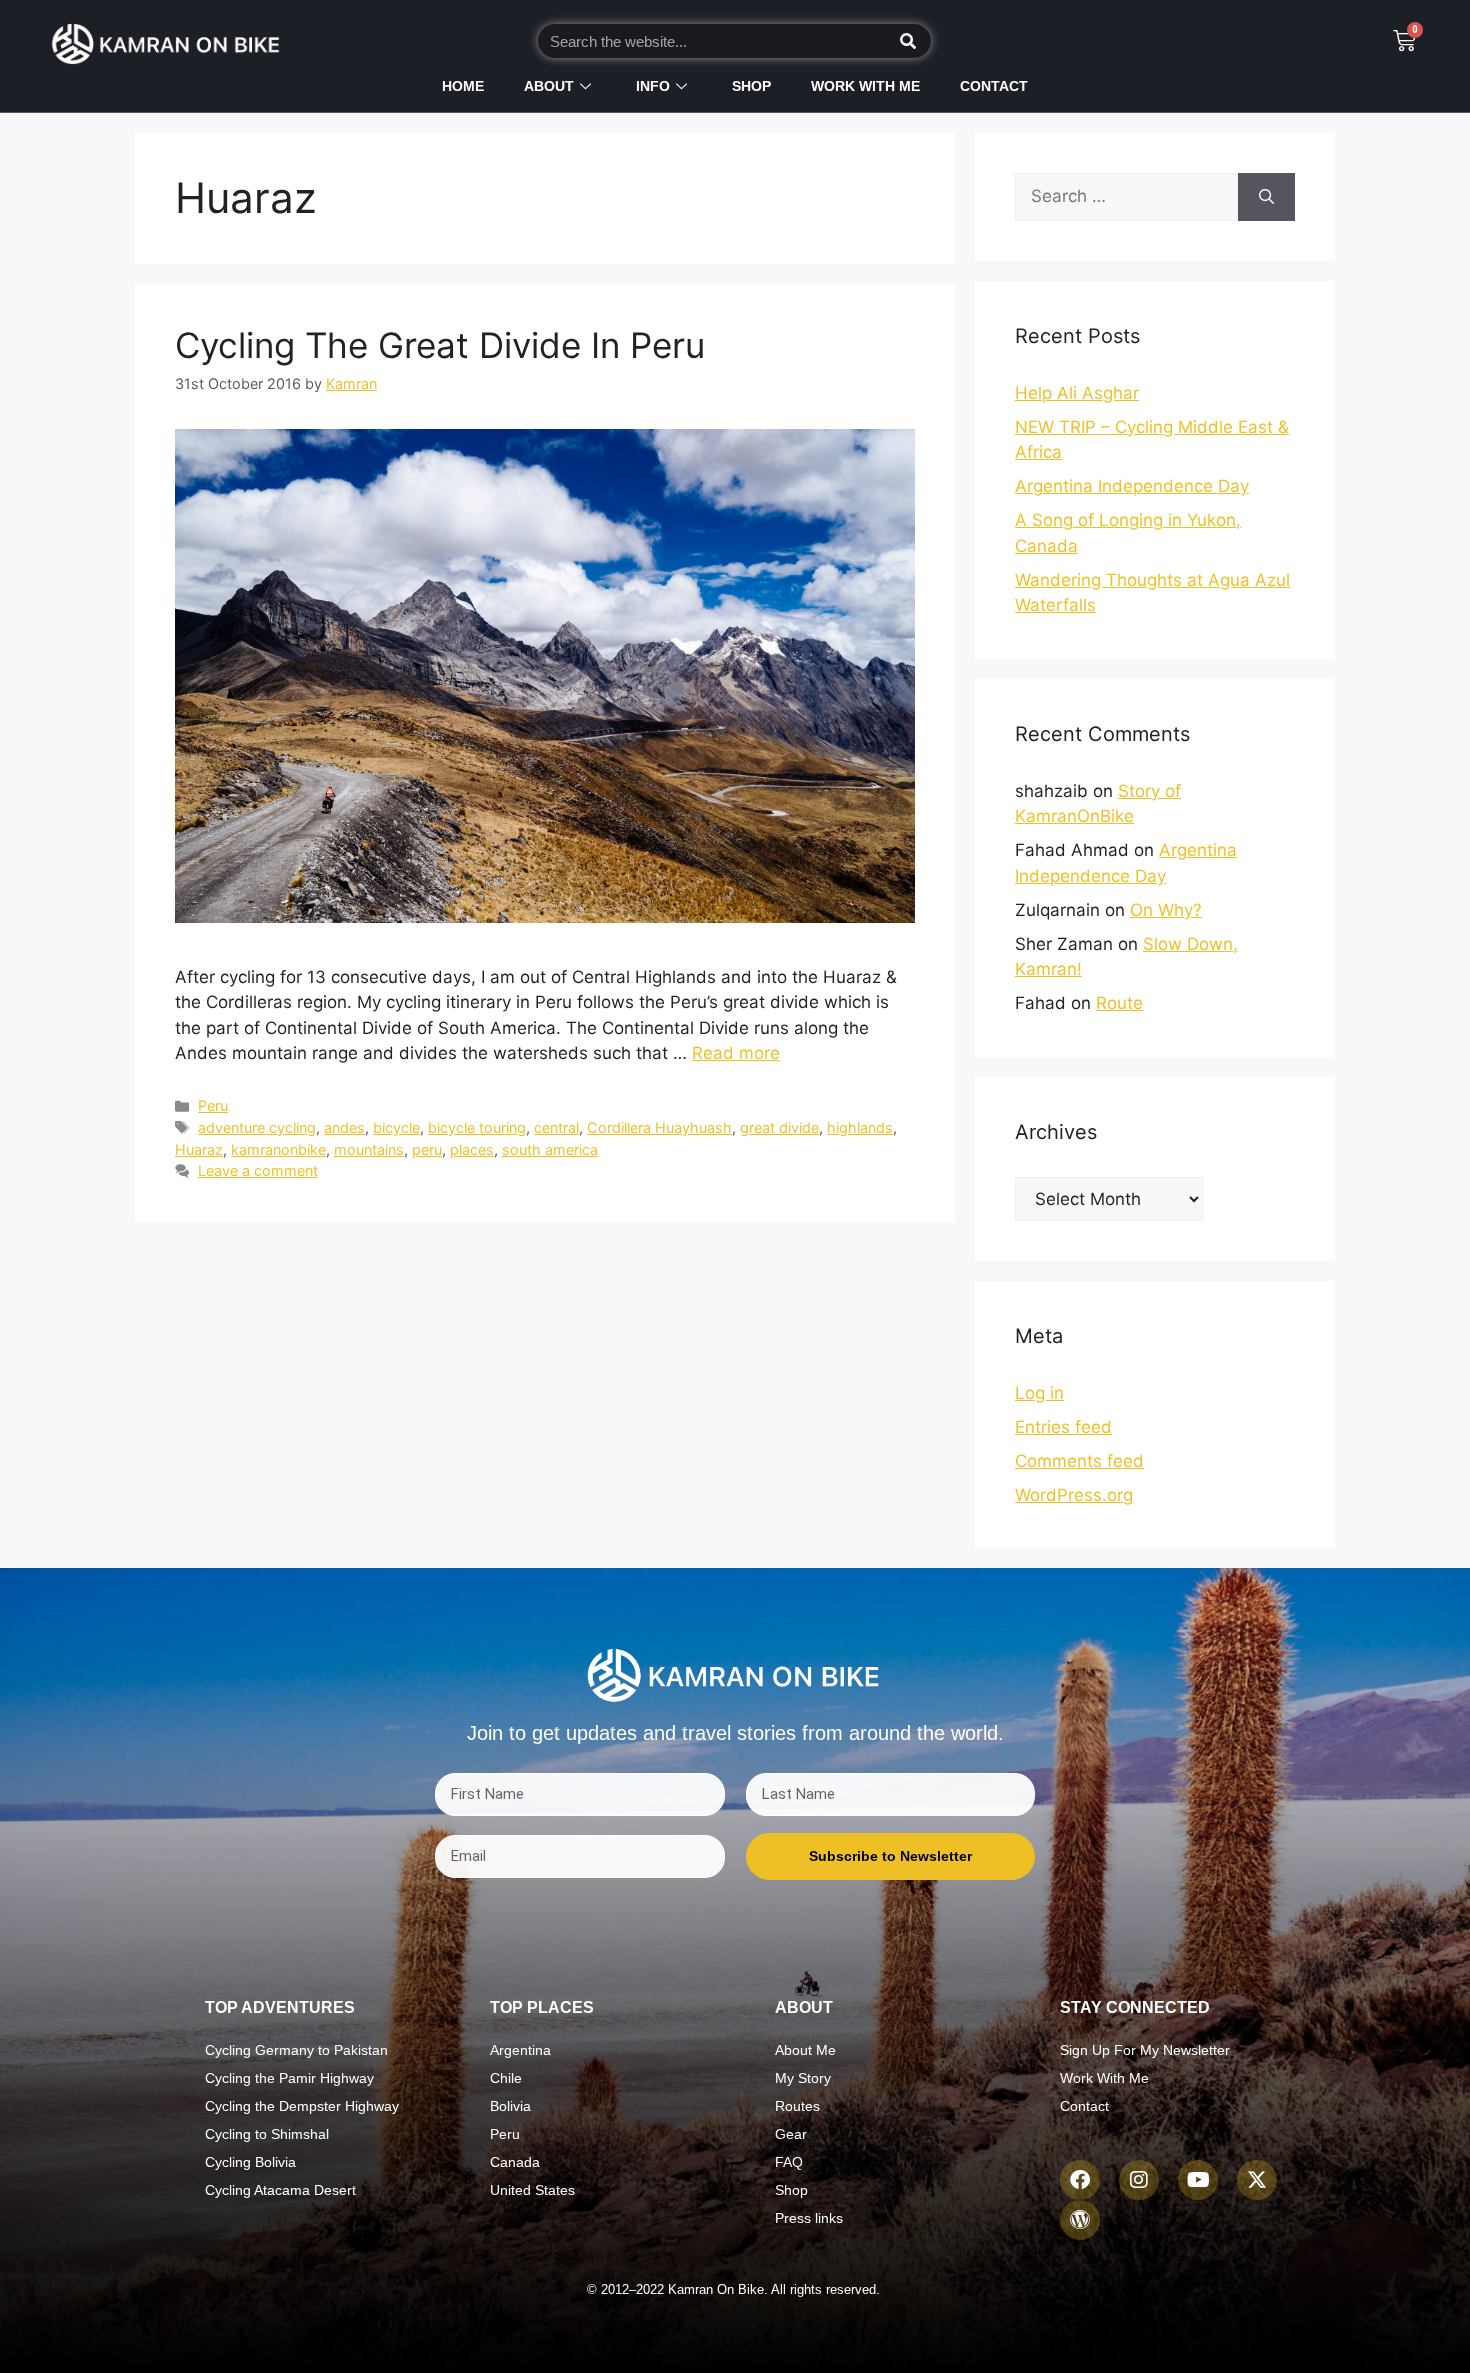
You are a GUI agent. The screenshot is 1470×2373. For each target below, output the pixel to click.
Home (463, 86)
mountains (369, 1149)
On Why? (1166, 910)
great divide (779, 1127)
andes (344, 1127)
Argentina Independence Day (1132, 486)
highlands (860, 1127)
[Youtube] (1198, 2180)
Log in (1039, 1393)
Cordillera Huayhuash (659, 1127)
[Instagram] (1139, 2180)
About (549, 86)
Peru (213, 1105)
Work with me (865, 86)
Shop (751, 86)
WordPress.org (1074, 1495)
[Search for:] (1126, 197)
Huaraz (199, 1149)
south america (550, 1149)
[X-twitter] (1257, 2180)
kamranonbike (278, 1149)
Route (1119, 1003)
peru (427, 1149)
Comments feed (1079, 1461)
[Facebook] (1080, 2180)
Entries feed (1063, 1427)
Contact (994, 86)
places (472, 1149)
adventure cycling (257, 1127)
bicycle (396, 1127)
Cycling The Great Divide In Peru (440, 345)
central (556, 1127)
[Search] (908, 41)
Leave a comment (258, 1170)
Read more (736, 1053)
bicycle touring (477, 1127)
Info (653, 86)
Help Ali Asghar (1077, 393)
